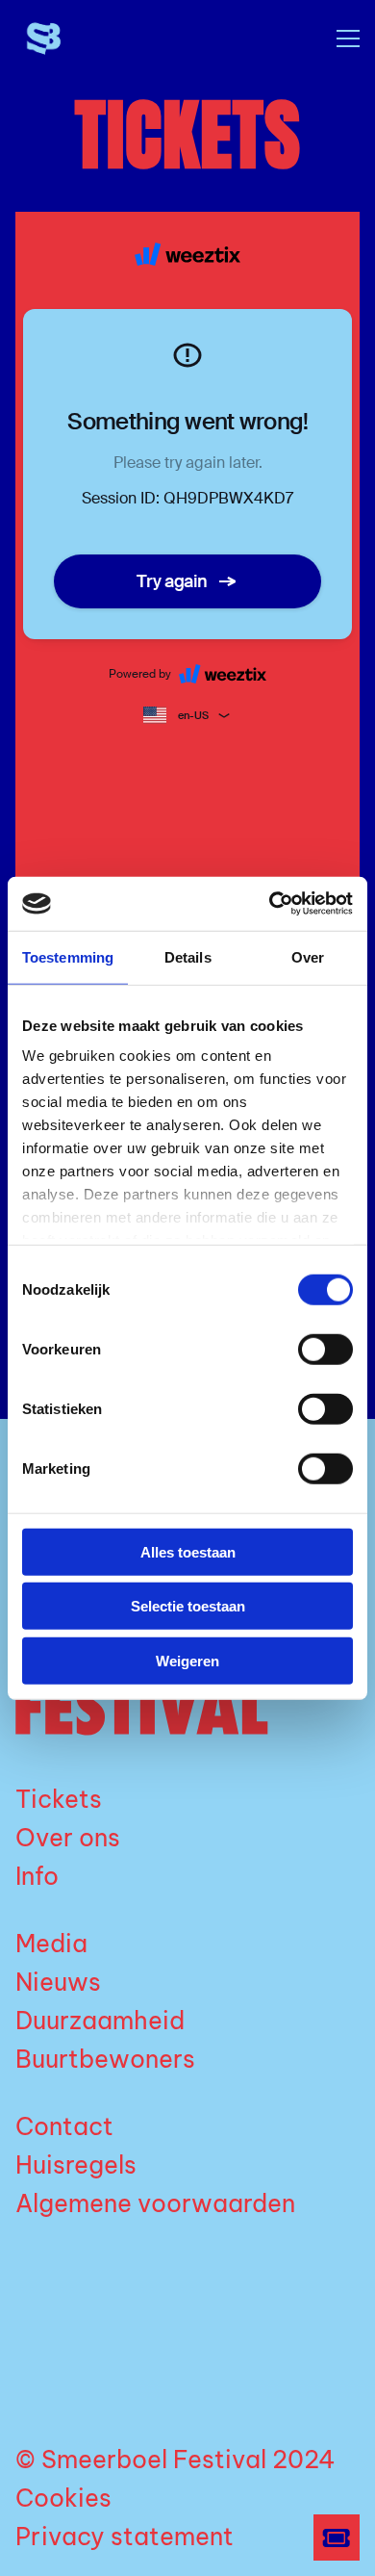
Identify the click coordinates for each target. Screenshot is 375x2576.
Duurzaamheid (100, 2021)
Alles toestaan (188, 1551)
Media (51, 1944)
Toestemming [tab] (68, 956)
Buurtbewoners (105, 2059)
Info (37, 1876)
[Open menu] (340, 39)
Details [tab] (188, 956)
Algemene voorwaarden (155, 2203)
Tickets (59, 1799)
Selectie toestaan (188, 1606)
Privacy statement (125, 2537)
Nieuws (58, 1982)
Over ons (68, 1838)
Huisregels (76, 2165)
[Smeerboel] (87, 39)
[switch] (325, 1349)
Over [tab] (308, 956)
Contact (64, 2126)
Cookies (63, 2498)
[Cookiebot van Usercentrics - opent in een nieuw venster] (270, 904)
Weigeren (187, 1660)
